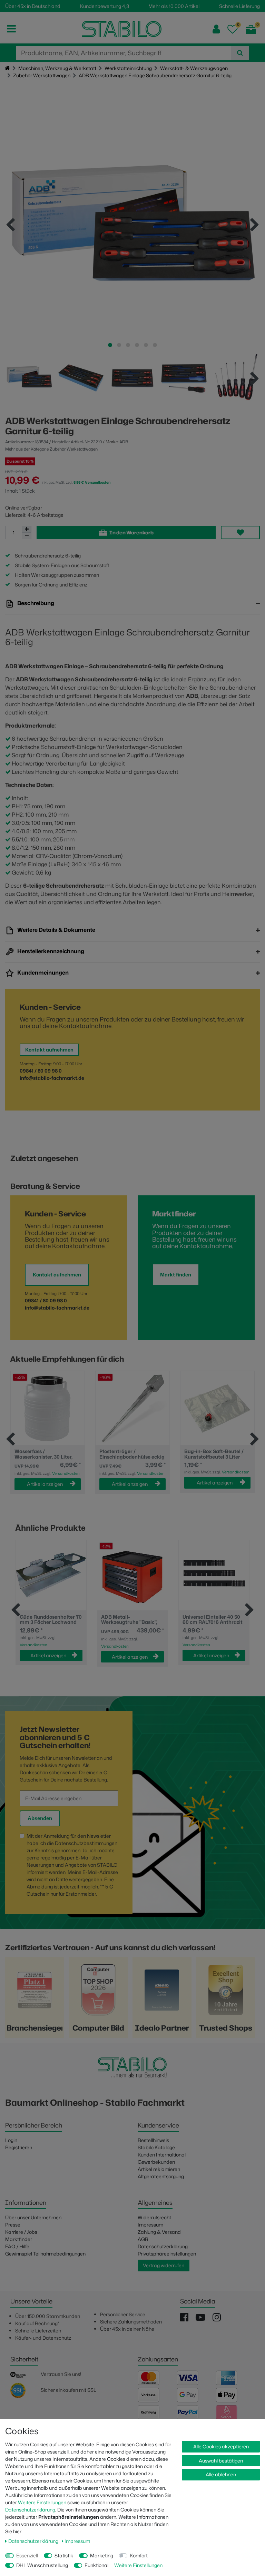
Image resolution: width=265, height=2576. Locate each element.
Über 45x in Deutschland (33, 6)
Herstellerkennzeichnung (50, 951)
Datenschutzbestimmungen (86, 1843)
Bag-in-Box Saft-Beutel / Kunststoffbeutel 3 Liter (214, 1454)
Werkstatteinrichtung (128, 68)
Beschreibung (35, 603)
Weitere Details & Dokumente (56, 930)
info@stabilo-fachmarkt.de (52, 1078)
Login (11, 2140)
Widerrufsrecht (154, 2217)
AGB (143, 2239)
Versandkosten (66, 1473)
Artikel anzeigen (45, 1484)
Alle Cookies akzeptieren (221, 2446)
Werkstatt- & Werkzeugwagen (194, 68)
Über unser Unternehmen (33, 2217)
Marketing (102, 2555)
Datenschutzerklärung (163, 2246)
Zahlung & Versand (159, 2232)
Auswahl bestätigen (221, 2461)
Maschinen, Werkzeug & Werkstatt (57, 68)
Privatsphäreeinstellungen (167, 2254)
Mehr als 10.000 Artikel (174, 6)
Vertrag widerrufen (164, 2265)
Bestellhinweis (153, 2140)
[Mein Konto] (216, 29)
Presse (13, 2225)
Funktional (96, 2565)
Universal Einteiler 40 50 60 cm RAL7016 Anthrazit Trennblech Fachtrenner (213, 1620)
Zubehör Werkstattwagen (42, 75)
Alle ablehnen (221, 2474)
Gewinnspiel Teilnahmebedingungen (45, 2254)
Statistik (64, 2555)
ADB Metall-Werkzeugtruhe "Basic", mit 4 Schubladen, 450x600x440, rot (129, 1620)
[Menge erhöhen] (27, 529)
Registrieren (19, 2147)
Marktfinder (19, 2239)
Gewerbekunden (156, 2162)
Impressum (150, 2225)
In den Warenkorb (131, 532)
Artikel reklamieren (159, 2169)
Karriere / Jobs (21, 2232)
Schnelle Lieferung (239, 6)
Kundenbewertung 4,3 (105, 6)
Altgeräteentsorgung (161, 2176)
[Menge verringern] (27, 536)
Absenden (40, 1818)
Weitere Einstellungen (42, 2502)
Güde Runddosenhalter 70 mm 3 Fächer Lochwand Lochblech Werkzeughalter (51, 1620)
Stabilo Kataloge (156, 2147)
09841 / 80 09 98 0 (41, 1071)
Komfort (139, 2555)
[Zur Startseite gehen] (7, 68)
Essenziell (27, 2555)
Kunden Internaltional (162, 2155)
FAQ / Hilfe (17, 2246)
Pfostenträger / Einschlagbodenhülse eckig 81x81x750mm (132, 1454)
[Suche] (240, 53)
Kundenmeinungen (42, 973)
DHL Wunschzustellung (42, 2565)
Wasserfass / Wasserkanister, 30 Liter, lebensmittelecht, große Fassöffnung (43, 1454)
